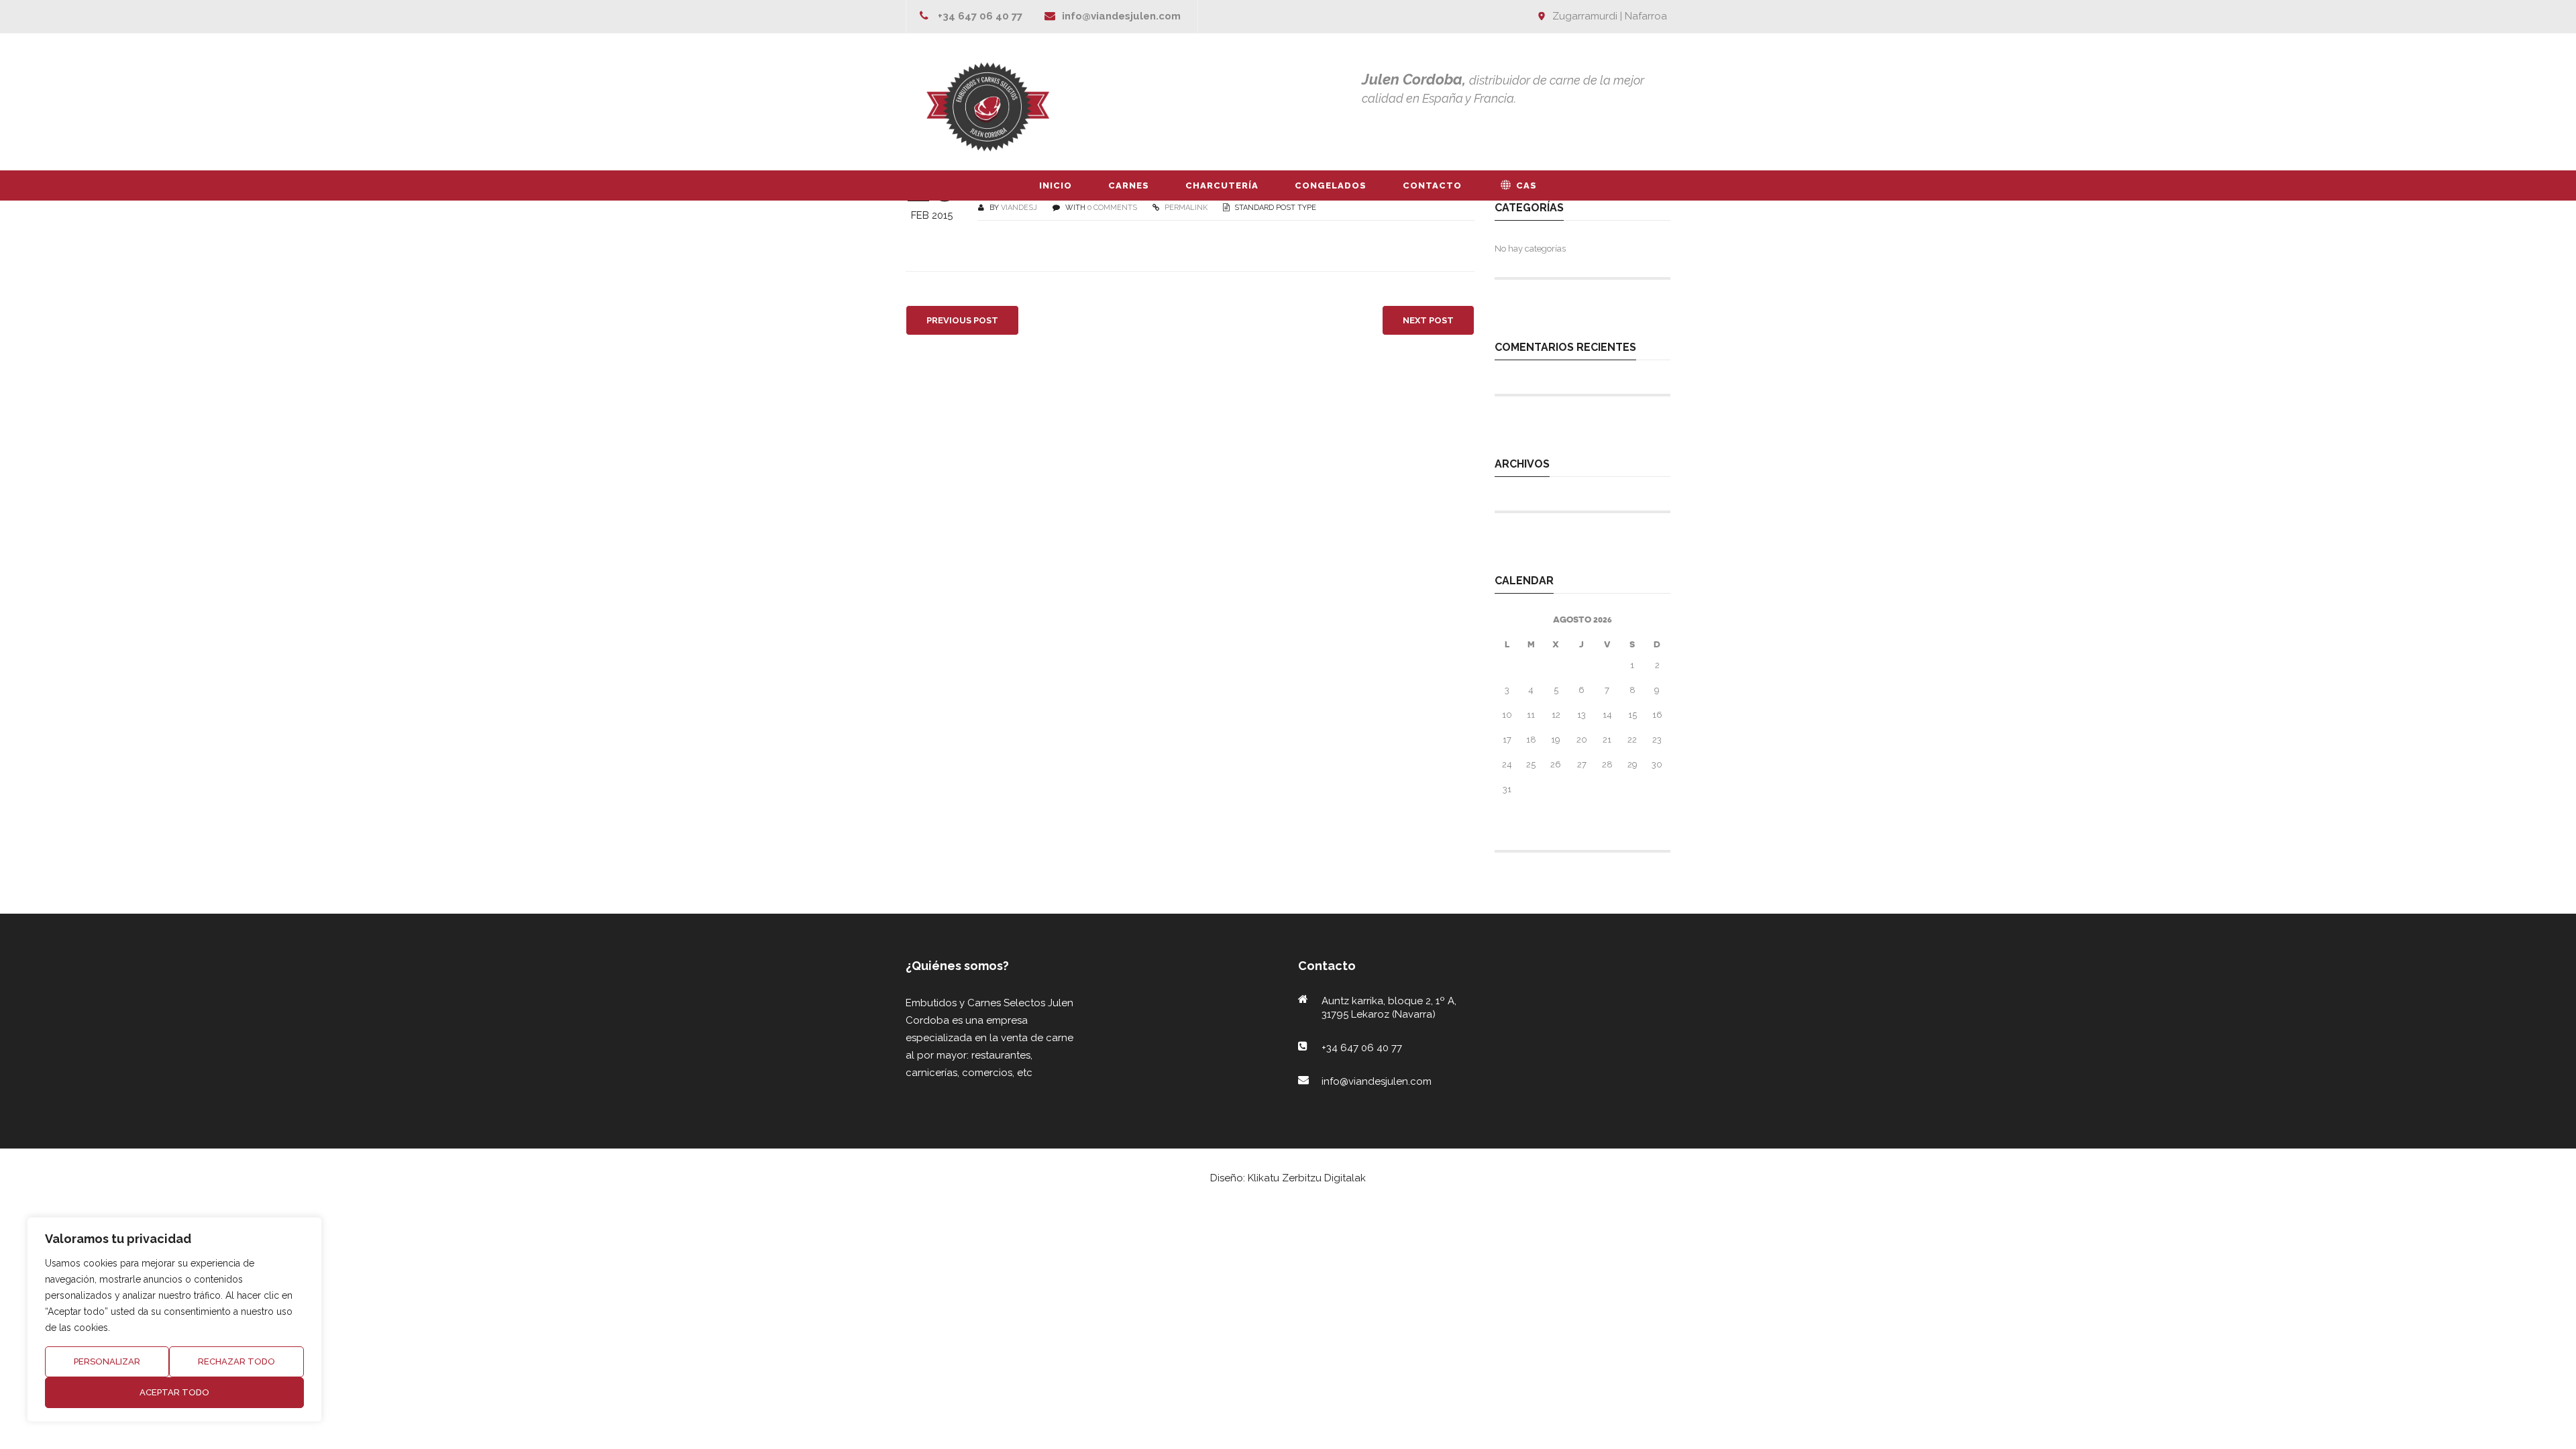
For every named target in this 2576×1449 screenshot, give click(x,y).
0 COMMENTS (1112, 208)
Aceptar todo (174, 1392)
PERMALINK (1185, 208)
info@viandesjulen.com (1121, 16)
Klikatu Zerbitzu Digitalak (1307, 1178)
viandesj (1019, 208)
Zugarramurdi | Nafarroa (1610, 16)
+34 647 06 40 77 (980, 16)
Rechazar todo (236, 1361)
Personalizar (107, 1361)
